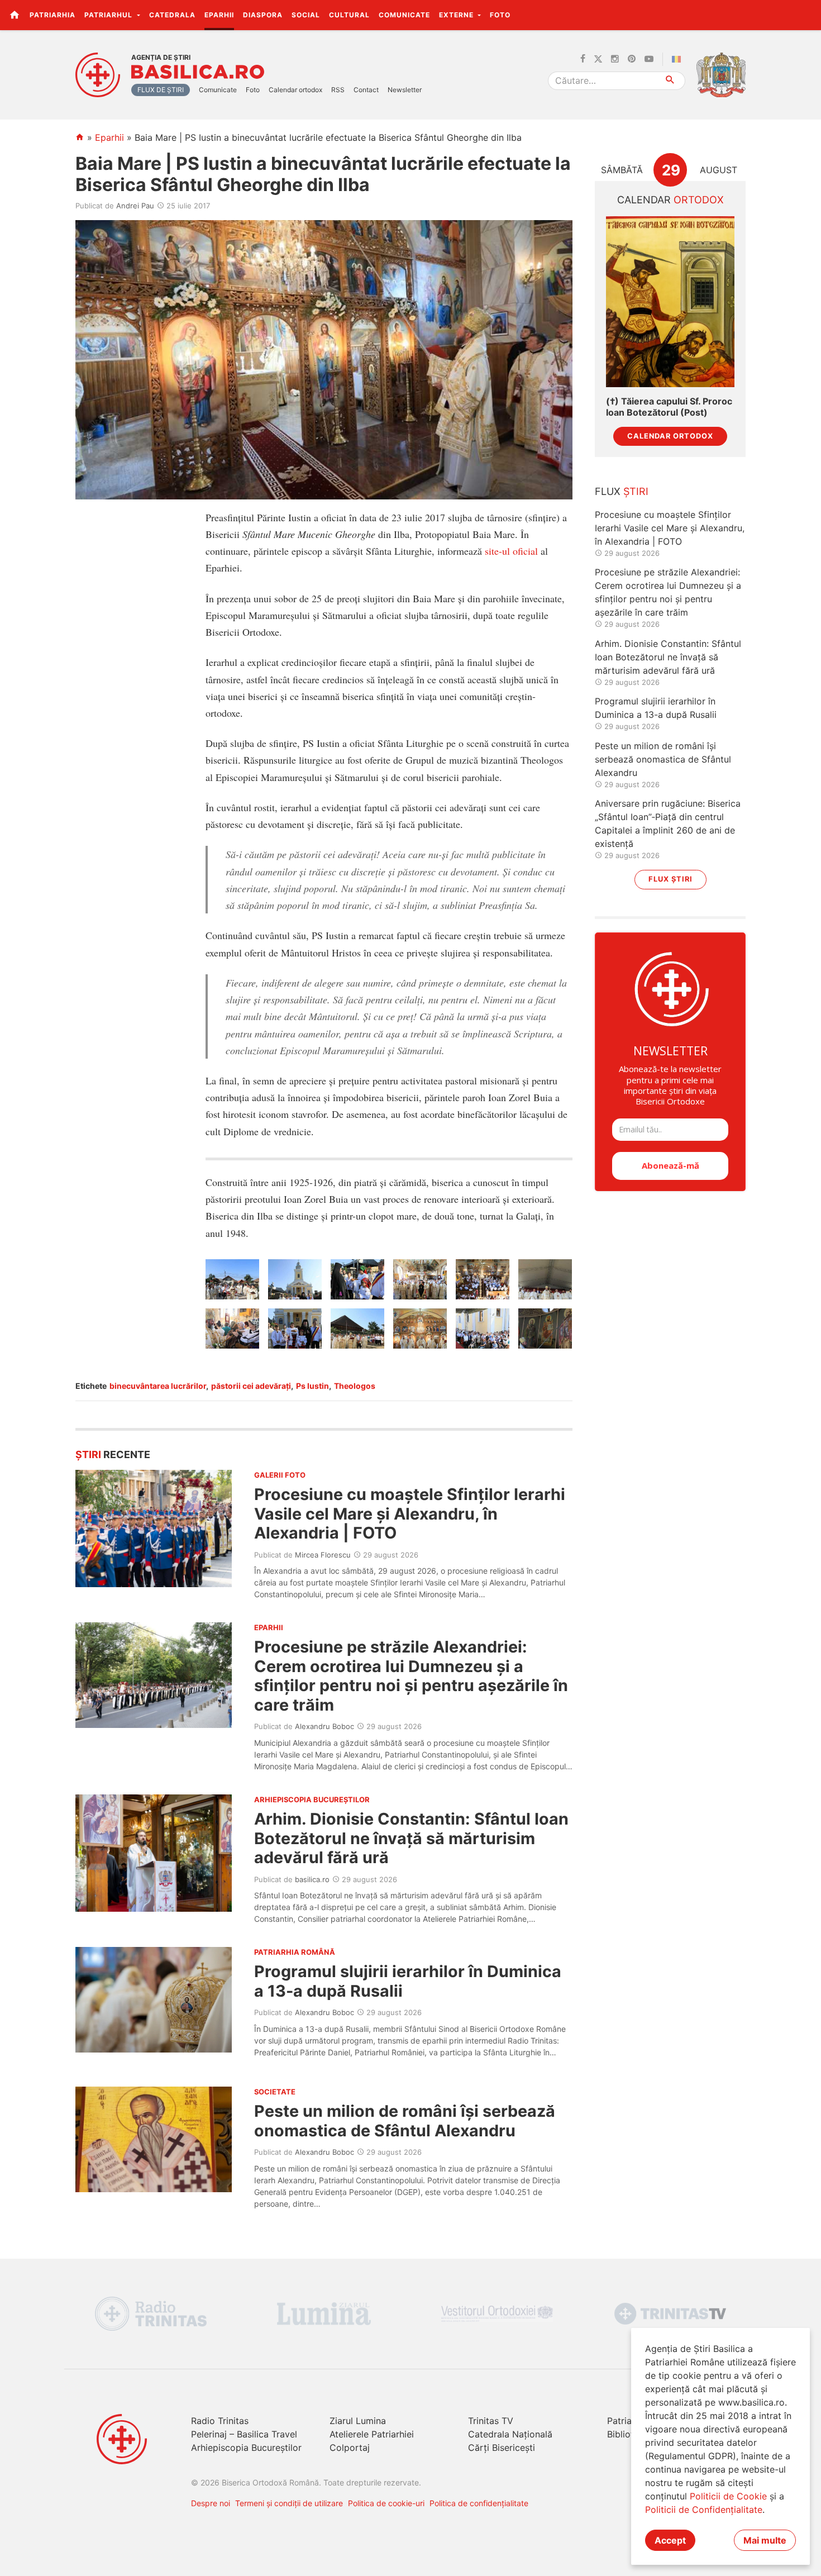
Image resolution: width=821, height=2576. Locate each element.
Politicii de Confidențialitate (704, 2510)
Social (306, 15)
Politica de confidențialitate (479, 2503)
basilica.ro (312, 1879)
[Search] (670, 81)
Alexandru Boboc (324, 1726)
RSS (338, 90)
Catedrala (172, 15)
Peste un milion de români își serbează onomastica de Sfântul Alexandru (405, 2120)
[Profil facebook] (583, 59)
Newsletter (405, 90)
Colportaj (350, 2448)
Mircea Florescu (323, 1555)
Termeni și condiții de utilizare (289, 2503)
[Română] (679, 59)
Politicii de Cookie (728, 2496)
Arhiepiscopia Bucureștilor (246, 2448)
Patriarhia (52, 15)
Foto (500, 15)
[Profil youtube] (649, 59)
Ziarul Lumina (358, 2421)
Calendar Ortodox (670, 436)
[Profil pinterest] (632, 59)
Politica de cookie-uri (386, 2503)
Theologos (355, 1386)
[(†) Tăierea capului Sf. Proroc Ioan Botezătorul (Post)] (670, 302)
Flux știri (670, 879)
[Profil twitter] (598, 59)
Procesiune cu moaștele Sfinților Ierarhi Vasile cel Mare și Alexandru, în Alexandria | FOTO (410, 1513)
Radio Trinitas (220, 2421)
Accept (670, 2540)
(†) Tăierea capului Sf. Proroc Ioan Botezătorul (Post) (669, 407)
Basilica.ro (198, 72)
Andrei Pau (135, 206)
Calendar (670, 200)
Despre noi (211, 2503)
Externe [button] (457, 15)
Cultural (349, 15)
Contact (366, 90)
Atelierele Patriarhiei (372, 2434)
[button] (806, 15)
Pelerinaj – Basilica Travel (244, 2434)
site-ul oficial (513, 551)
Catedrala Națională (510, 2434)
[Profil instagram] (615, 59)
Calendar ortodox (295, 90)
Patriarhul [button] (109, 15)
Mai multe (765, 2540)
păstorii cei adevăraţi (251, 1386)
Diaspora (263, 15)
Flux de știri (161, 90)
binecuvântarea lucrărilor (158, 1386)
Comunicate (404, 15)
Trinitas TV (491, 2421)
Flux (622, 491)
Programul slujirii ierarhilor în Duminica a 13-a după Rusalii (408, 1981)
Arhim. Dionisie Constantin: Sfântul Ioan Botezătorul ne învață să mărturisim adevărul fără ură (411, 1838)
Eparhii (219, 15)
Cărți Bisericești (502, 2448)
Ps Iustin (312, 1386)
